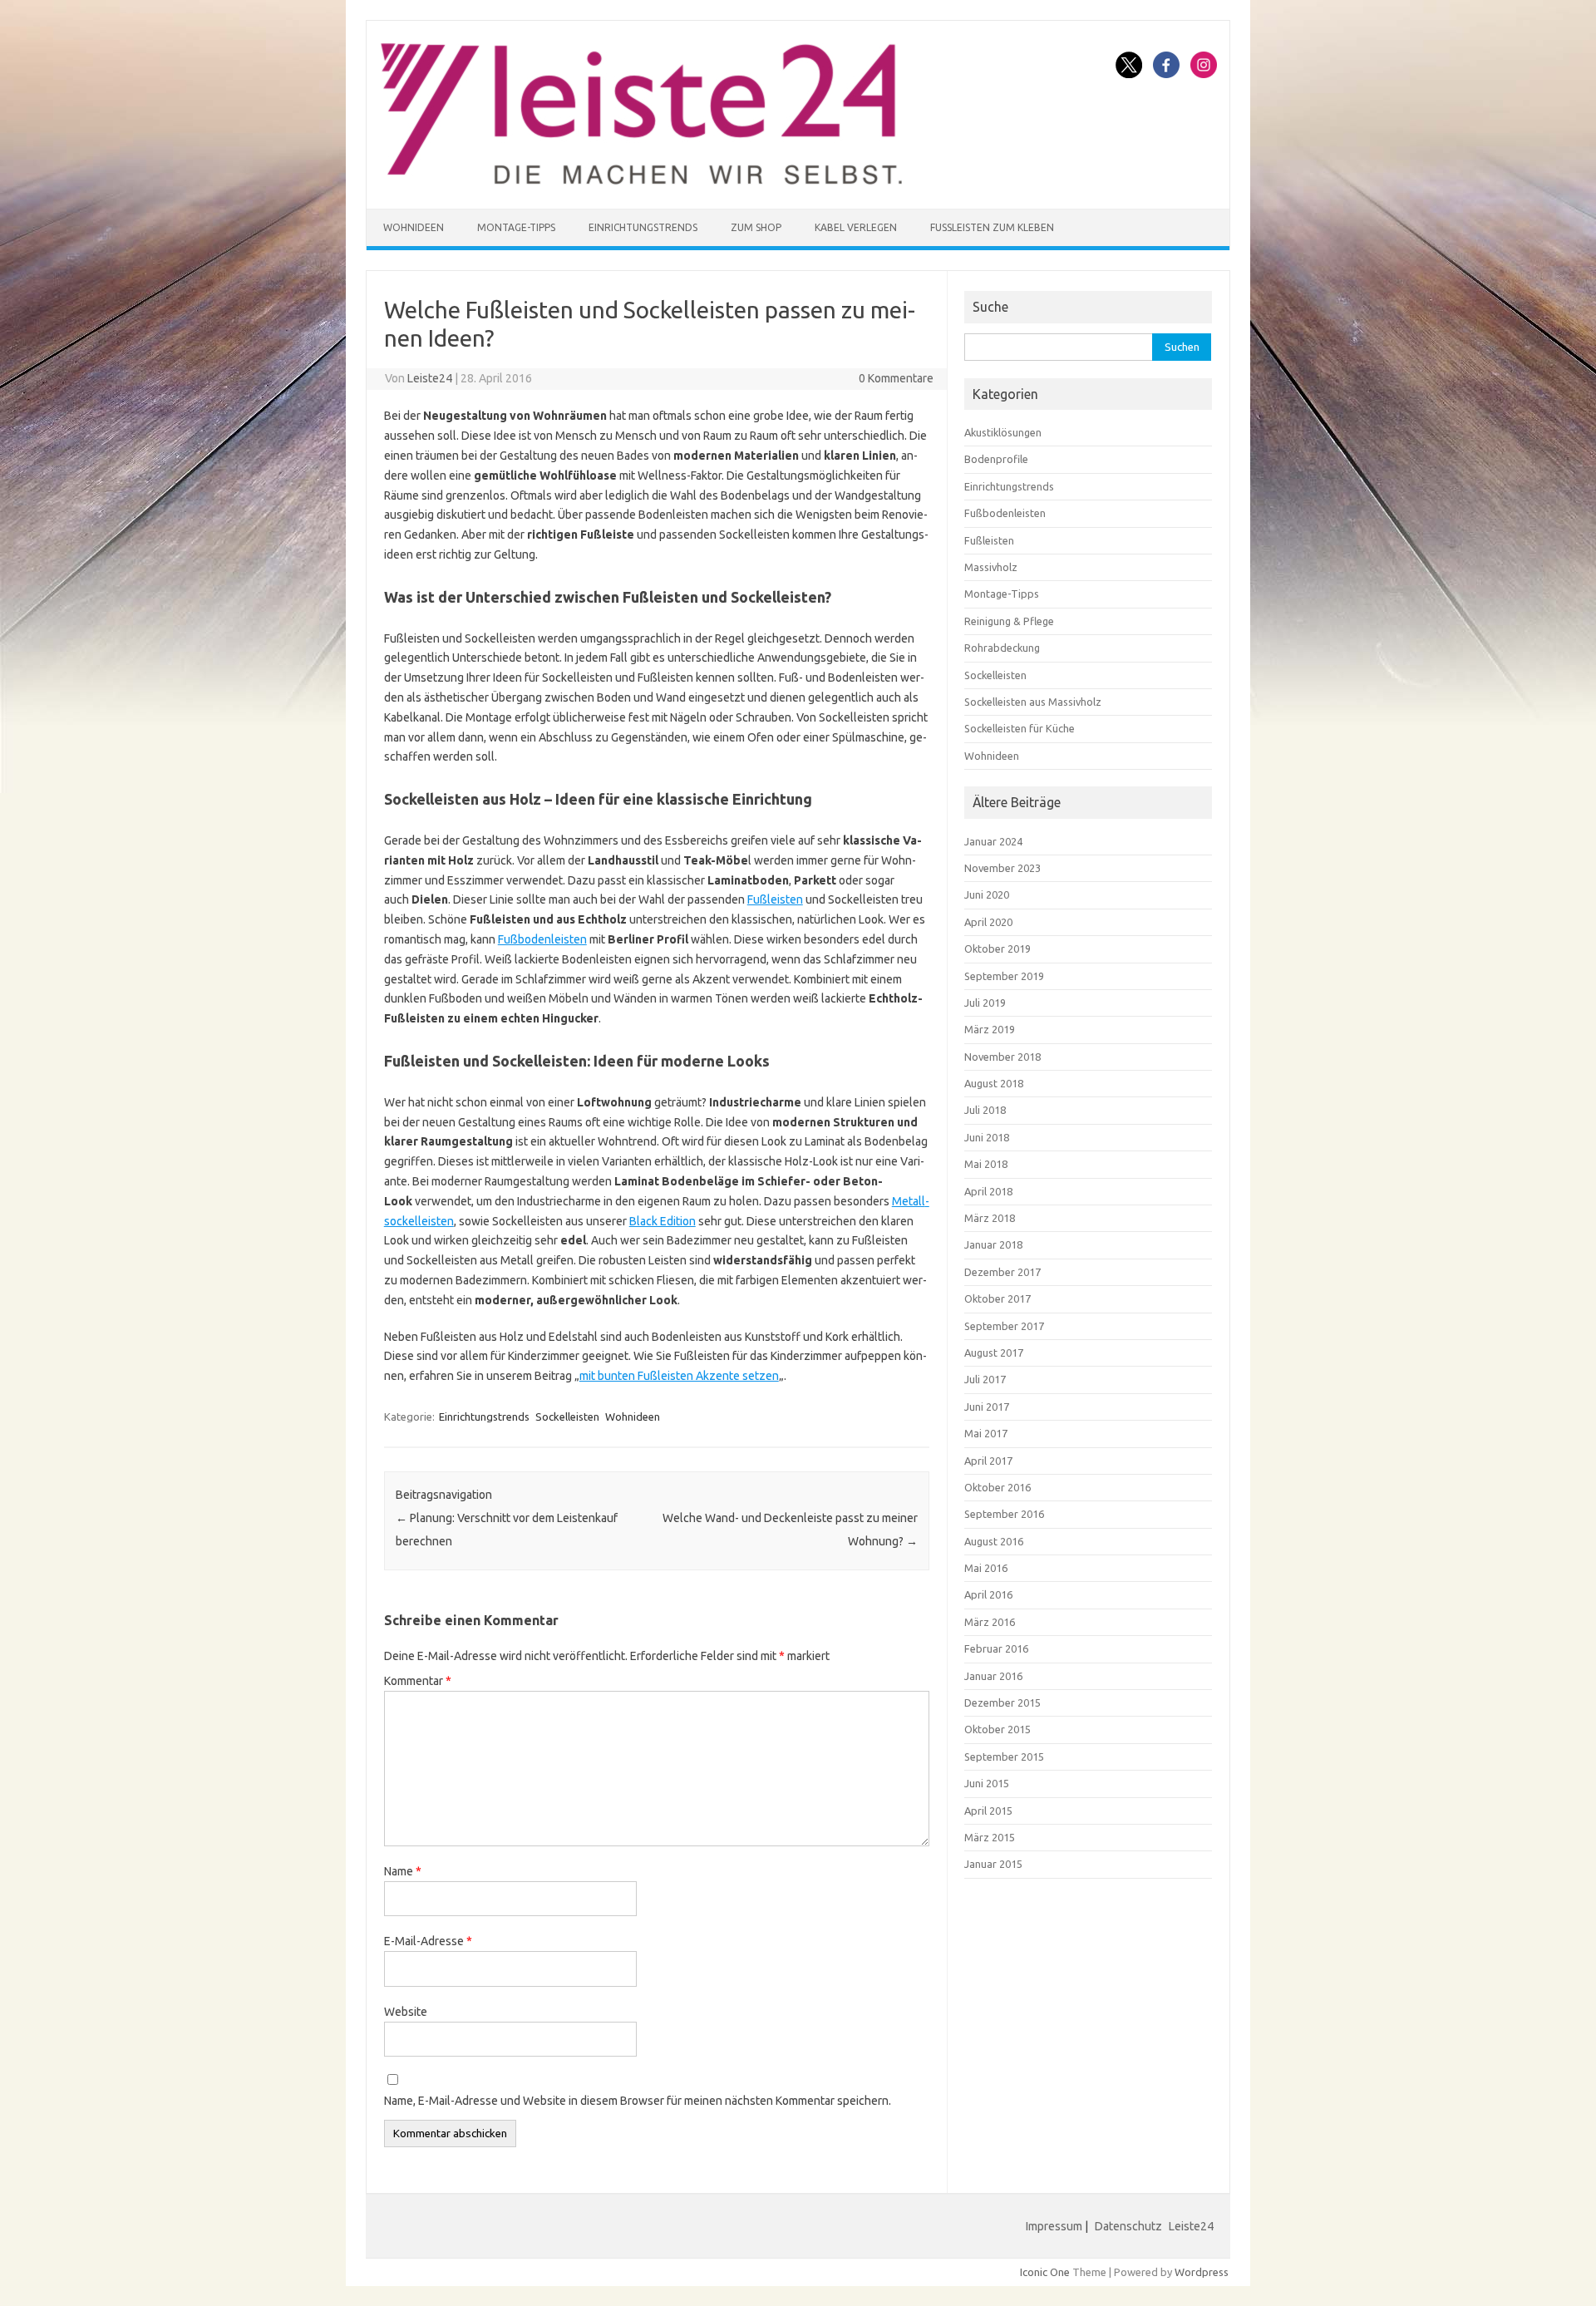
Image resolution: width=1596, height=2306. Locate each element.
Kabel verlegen (856, 227)
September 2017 (1004, 1326)
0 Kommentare (896, 378)
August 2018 (994, 1083)
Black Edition (663, 1221)
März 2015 (990, 1837)
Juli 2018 (985, 1110)
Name (403, 1871)
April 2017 (988, 1461)
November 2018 (1002, 1057)
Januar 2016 (993, 1676)
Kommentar (418, 1681)
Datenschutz (1128, 2226)
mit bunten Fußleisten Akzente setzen (679, 1376)
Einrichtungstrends (643, 227)
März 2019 (990, 1029)
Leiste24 (430, 378)
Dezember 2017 (1002, 1272)
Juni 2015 (987, 1783)
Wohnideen (414, 227)
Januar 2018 (993, 1244)
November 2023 (1002, 868)
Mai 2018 (986, 1164)
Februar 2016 (996, 1648)
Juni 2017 (987, 1407)
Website (406, 2012)
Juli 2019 (985, 1003)
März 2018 (990, 1218)
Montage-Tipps (516, 227)
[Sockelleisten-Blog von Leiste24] (641, 180)
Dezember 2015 (1002, 1702)
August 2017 (994, 1353)
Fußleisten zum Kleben (992, 227)
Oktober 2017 (997, 1298)
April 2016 (988, 1594)
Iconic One (1045, 2272)
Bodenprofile (996, 459)
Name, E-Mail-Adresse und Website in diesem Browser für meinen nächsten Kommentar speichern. (638, 2101)
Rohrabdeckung (1002, 648)
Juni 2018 (987, 1137)
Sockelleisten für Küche (1020, 728)
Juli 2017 (985, 1379)
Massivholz (991, 567)
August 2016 (994, 1541)
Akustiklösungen (1003, 432)
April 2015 (988, 1811)
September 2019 (1004, 976)
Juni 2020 (987, 894)
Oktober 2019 (997, 949)
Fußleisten (775, 899)
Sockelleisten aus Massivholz (1033, 702)
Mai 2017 (986, 1433)
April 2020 (988, 922)
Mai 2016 (986, 1568)
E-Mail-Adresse (428, 1941)
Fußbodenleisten (542, 939)
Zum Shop (756, 227)
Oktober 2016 (997, 1487)
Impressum (1054, 2226)
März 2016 (990, 1622)
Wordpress (1202, 2272)
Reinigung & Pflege (1009, 621)
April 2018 (988, 1191)
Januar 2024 (993, 841)
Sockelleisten (567, 1417)
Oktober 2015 (997, 1729)
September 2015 (1004, 1757)
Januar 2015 (993, 1864)
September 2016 (1004, 1514)
